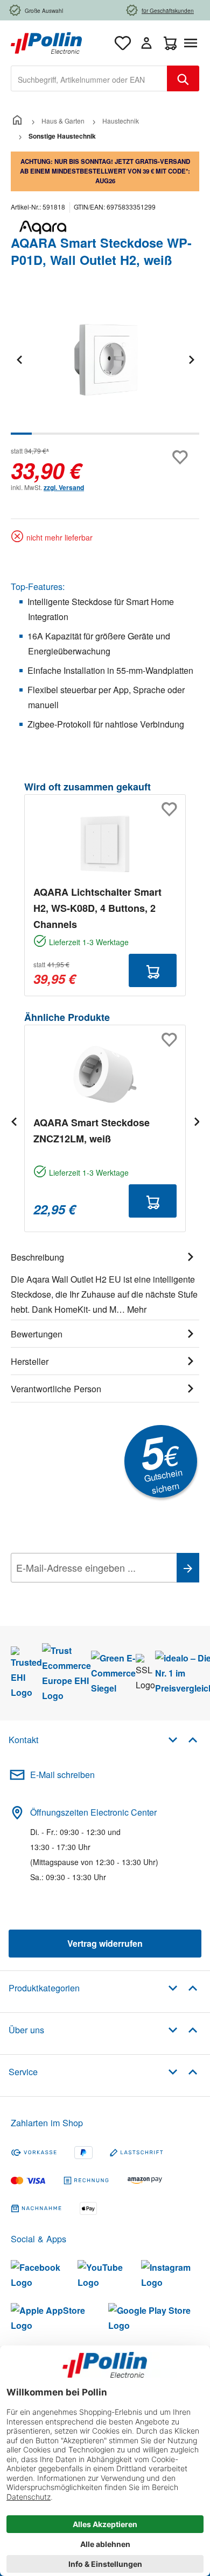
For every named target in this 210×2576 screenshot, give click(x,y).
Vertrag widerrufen (105, 1943)
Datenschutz (80, 1592)
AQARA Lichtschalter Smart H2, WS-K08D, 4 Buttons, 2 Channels (97, 908)
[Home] (17, 121)
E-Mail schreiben (62, 1775)
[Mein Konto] (146, 43)
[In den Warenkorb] (153, 970)
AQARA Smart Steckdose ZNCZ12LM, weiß (92, 1131)
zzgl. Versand (64, 487)
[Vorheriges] (19, 359)
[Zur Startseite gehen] (46, 42)
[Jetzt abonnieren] (188, 1568)
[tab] (105, 1282)
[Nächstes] (191, 359)
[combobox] (89, 78)
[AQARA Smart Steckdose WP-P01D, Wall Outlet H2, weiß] (105, 359)
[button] (183, 1739)
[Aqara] (105, 227)
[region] (105, 367)
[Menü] (193, 43)
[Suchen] (183, 78)
